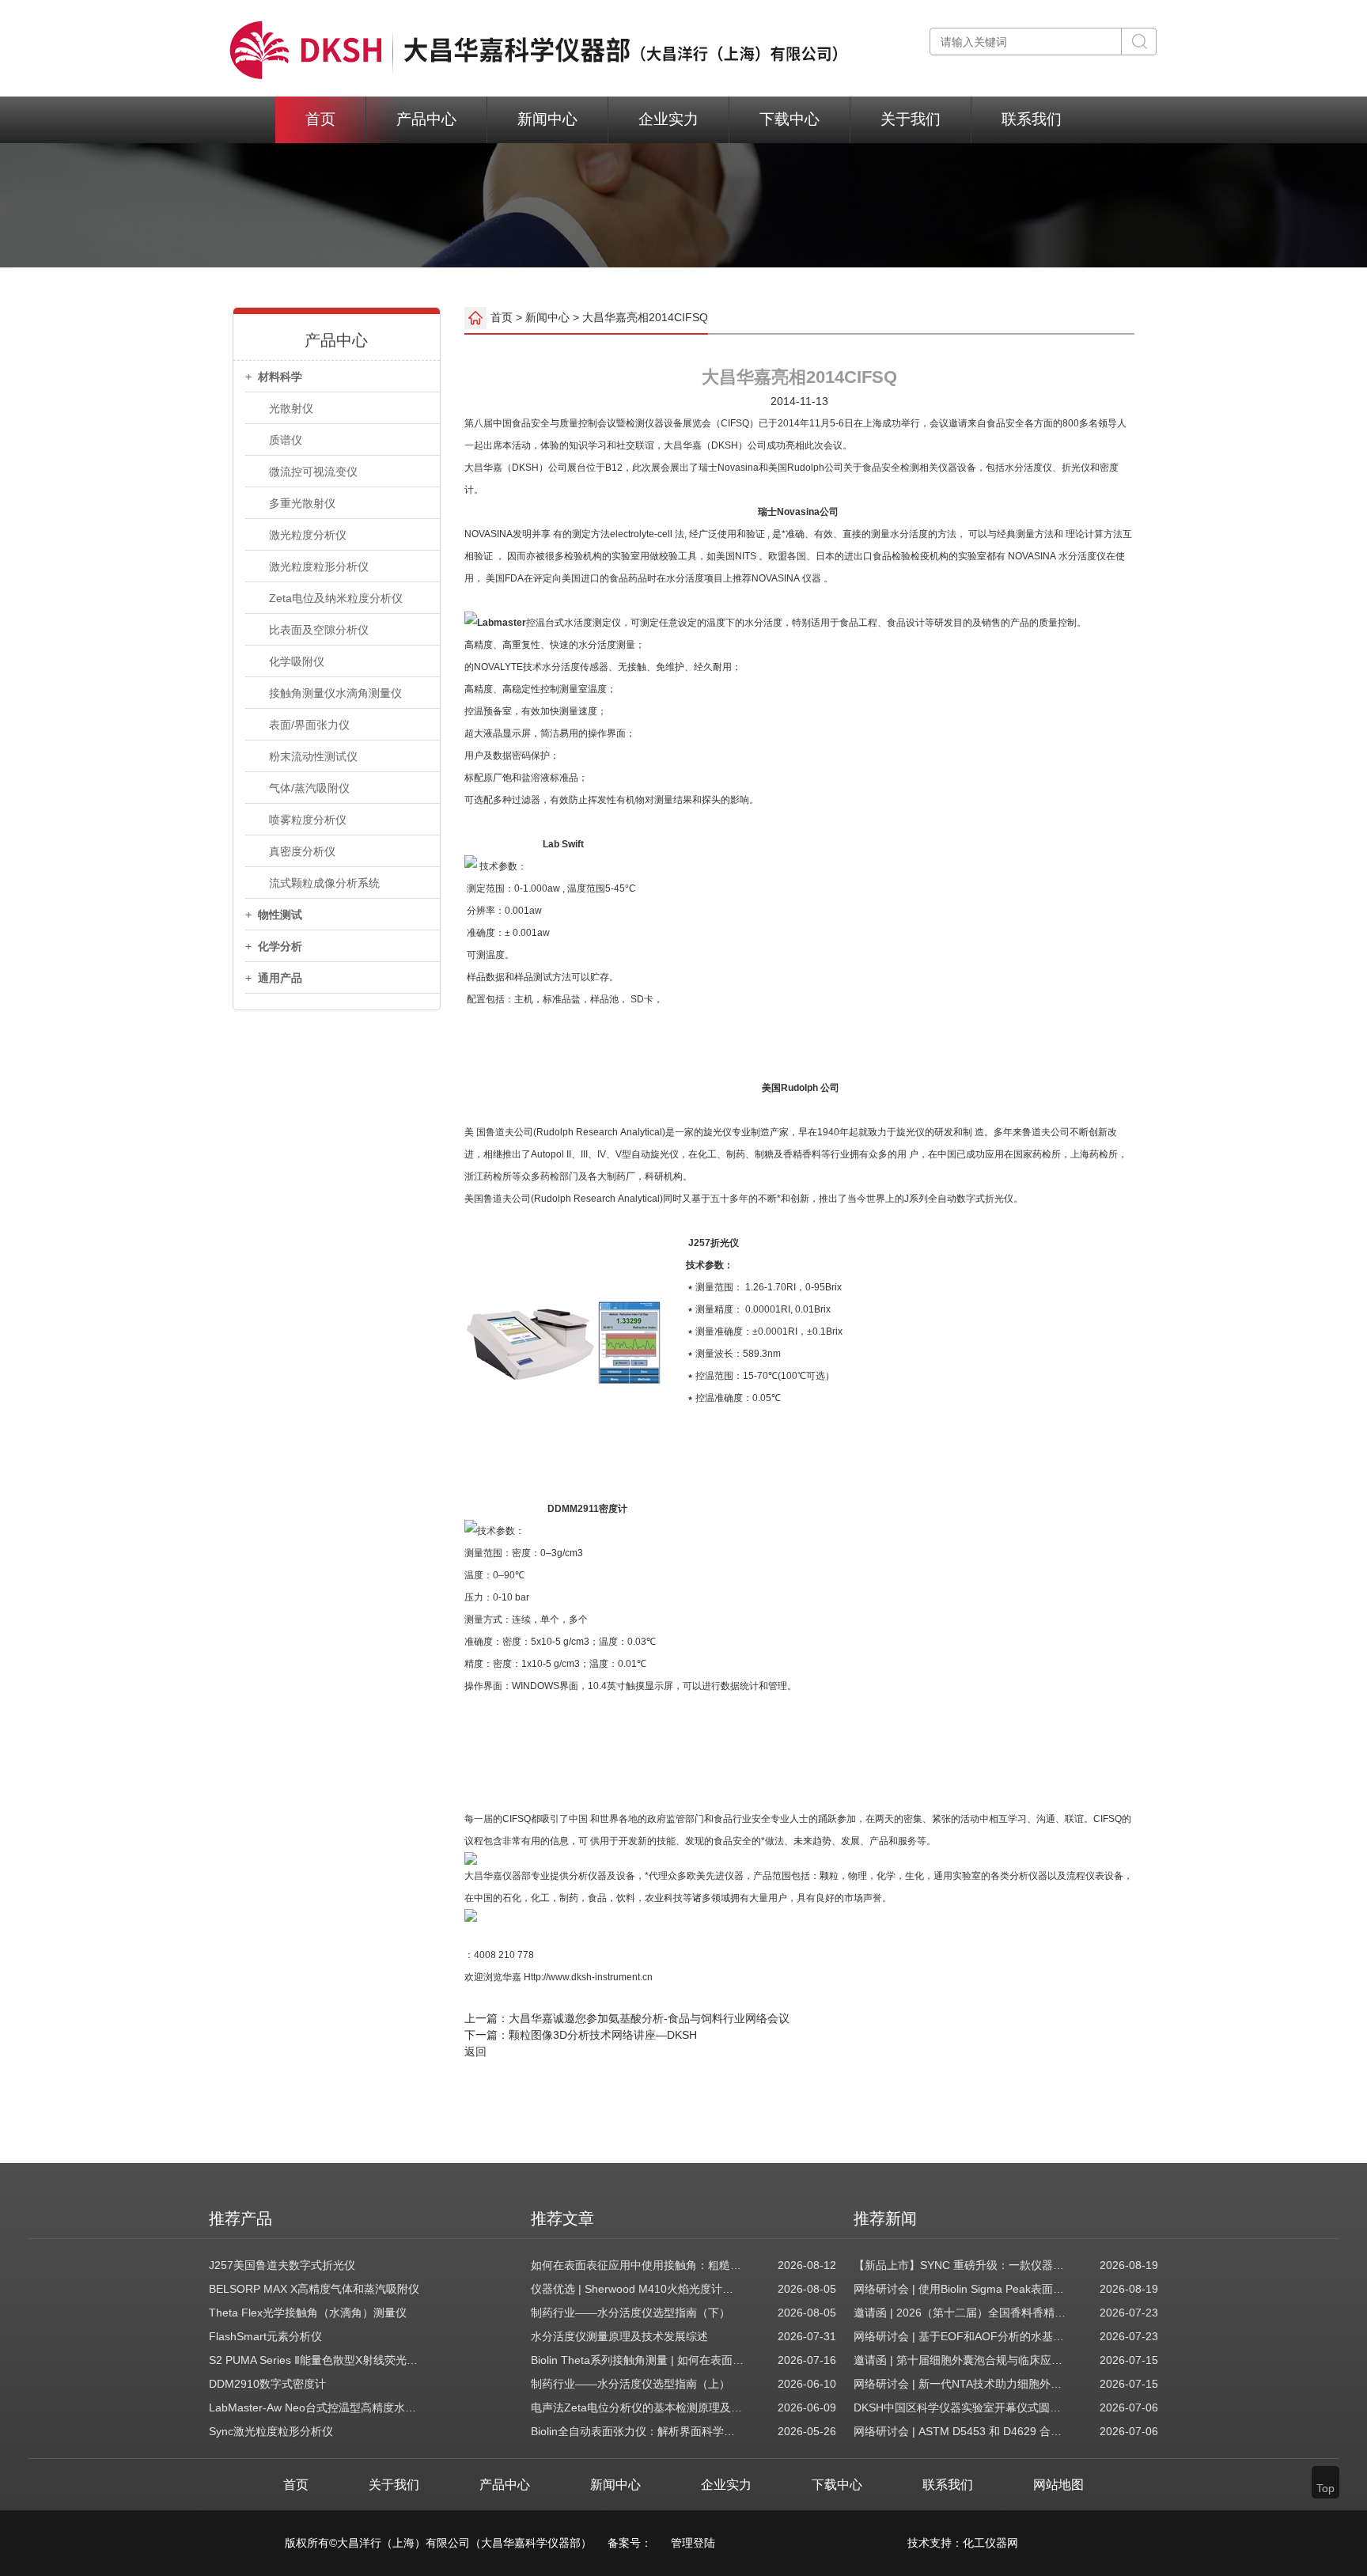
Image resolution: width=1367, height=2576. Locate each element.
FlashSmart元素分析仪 (265, 2336)
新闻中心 (547, 119)
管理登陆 (693, 2543)
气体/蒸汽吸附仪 (309, 788)
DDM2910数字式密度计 (267, 2384)
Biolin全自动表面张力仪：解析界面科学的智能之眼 (638, 2431)
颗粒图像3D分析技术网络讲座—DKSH (603, 2035)
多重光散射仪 (302, 503)
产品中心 (426, 119)
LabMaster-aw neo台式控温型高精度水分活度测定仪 (316, 2407)
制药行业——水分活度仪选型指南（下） (630, 2313)
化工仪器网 (990, 2543)
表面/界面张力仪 (309, 725)
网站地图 (1058, 2485)
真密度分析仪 (302, 851)
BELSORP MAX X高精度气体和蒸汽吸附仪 (314, 2289)
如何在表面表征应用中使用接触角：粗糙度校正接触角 (638, 2265)
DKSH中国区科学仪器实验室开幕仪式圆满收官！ (960, 2407)
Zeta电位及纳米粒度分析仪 (336, 598)
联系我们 (1032, 119)
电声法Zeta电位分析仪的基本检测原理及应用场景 (638, 2407)
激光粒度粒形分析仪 (319, 566)
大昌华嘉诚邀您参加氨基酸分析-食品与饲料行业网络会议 (649, 2018)
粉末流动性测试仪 (313, 756)
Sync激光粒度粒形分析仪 (271, 2431)
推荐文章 (562, 2218)
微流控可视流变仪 (313, 472)
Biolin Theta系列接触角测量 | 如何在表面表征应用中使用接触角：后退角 (638, 2360)
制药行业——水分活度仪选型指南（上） (630, 2384)
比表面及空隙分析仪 (319, 630)
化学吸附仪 (297, 661)
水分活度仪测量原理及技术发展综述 (619, 2336)
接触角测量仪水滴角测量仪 (335, 693)
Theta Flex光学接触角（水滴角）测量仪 (308, 2313)
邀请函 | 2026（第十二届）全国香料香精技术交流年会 (960, 2313)
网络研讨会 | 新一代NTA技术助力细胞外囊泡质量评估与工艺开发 (960, 2384)
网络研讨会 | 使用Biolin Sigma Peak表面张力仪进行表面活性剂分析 (960, 2289)
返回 (475, 2051)
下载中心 (790, 119)
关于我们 (911, 119)
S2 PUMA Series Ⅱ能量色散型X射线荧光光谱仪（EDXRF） (316, 2360)
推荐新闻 (885, 2218)
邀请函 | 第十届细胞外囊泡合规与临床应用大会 (960, 2360)
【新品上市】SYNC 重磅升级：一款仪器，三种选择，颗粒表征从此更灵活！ (960, 2265)
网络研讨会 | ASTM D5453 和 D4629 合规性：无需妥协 (960, 2431)
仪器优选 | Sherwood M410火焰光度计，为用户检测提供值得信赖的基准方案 (638, 2289)
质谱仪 (286, 440)
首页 (320, 119)
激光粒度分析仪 (308, 535)
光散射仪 (291, 408)
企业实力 (668, 119)
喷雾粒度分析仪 (308, 820)
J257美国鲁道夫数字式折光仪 (282, 2265)
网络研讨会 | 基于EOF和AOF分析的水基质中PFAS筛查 (960, 2336)
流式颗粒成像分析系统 (324, 883)
